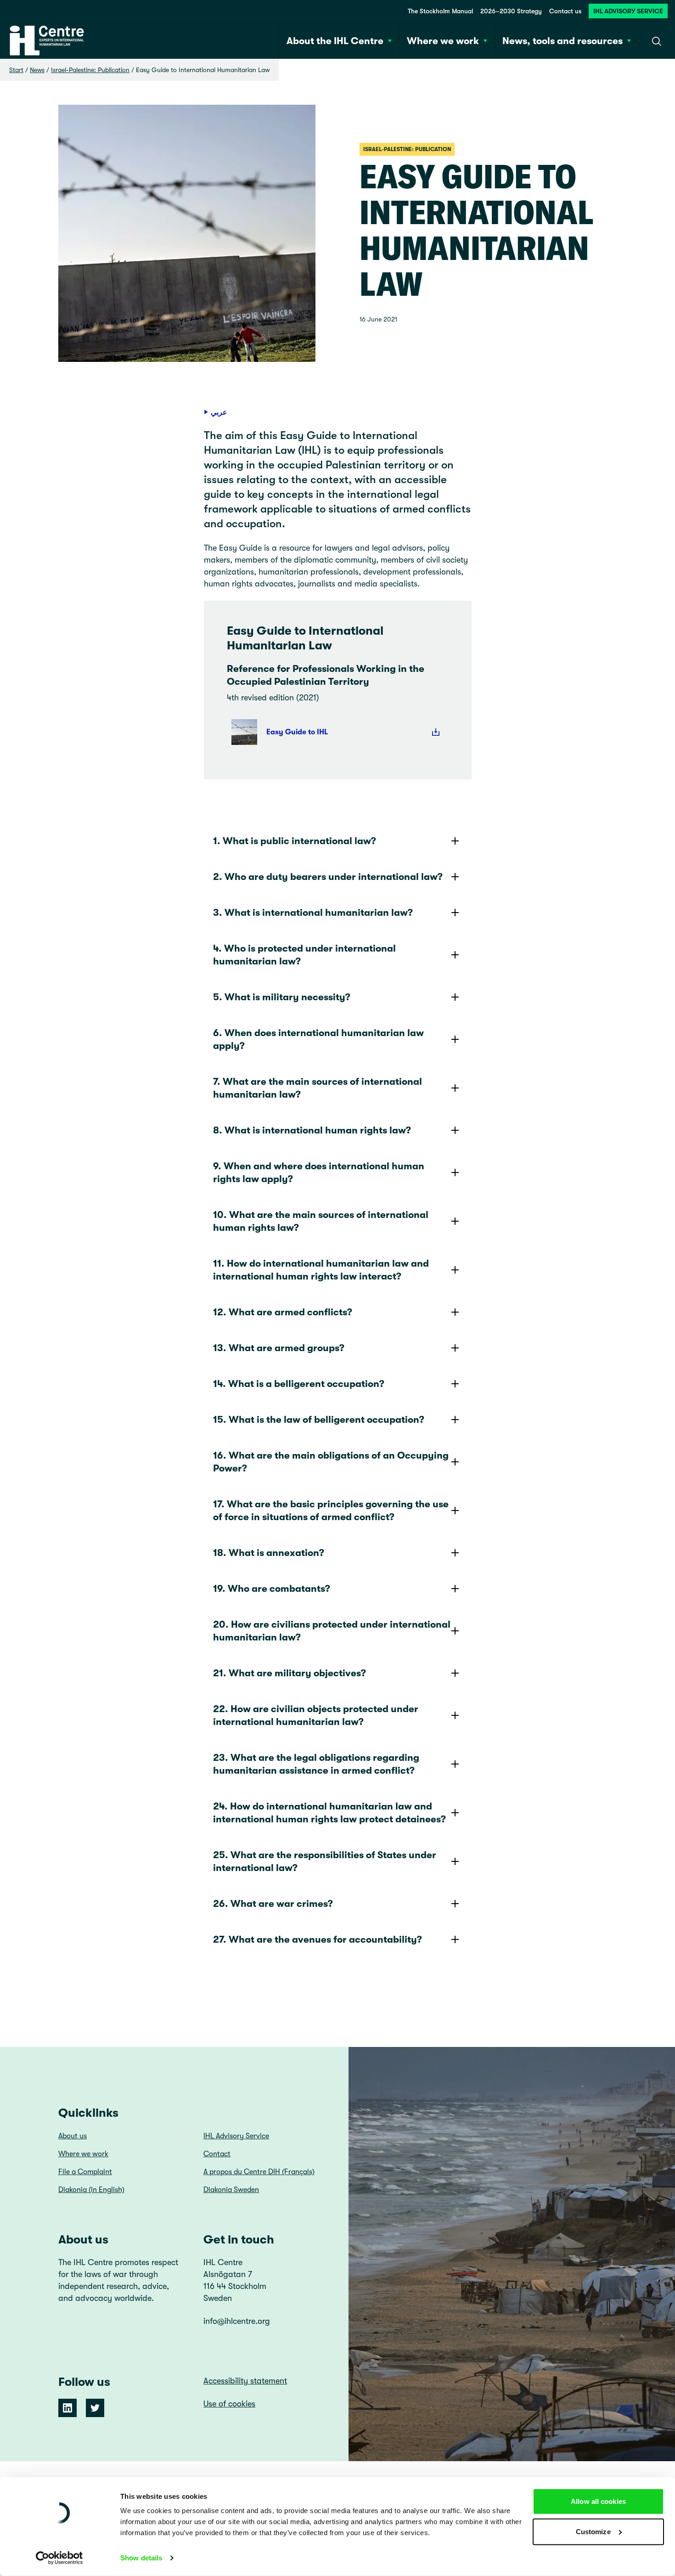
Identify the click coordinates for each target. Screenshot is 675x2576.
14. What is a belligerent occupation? (299, 1384)
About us (73, 2136)
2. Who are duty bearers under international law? (328, 877)
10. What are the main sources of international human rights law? (321, 1221)
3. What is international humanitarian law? (313, 913)
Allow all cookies (598, 2501)
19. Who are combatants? (272, 1589)
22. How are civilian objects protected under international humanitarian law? (316, 1715)
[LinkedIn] (67, 2408)
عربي (219, 412)
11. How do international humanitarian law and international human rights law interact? (321, 1270)
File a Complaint (85, 2172)
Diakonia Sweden (231, 2190)
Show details (141, 2558)
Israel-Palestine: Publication (90, 70)
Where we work (83, 2154)
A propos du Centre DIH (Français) (259, 2172)
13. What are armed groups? (279, 1348)
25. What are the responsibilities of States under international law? (325, 1861)
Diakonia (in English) (91, 2190)
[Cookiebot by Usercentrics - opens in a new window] (59, 2558)
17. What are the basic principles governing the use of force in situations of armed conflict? (331, 1511)
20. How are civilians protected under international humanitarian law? (332, 1631)
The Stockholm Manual (440, 11)
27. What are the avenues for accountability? (318, 1939)
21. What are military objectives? (290, 1673)
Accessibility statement (245, 2381)
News (37, 70)
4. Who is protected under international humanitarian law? (304, 955)
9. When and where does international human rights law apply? (319, 1172)
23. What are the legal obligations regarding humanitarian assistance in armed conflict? (316, 1764)
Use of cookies (229, 2404)
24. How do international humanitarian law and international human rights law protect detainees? (329, 1813)
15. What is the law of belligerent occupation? (319, 1420)
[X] (95, 2408)
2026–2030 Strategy (511, 11)
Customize (593, 2531)
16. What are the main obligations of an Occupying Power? (331, 1462)
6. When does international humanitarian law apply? (318, 1039)
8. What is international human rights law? (312, 1130)
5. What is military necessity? (282, 997)
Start (16, 70)
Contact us (565, 11)
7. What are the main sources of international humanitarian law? (318, 1088)
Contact (217, 2154)
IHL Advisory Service (628, 11)
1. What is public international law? (295, 841)
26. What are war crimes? (273, 1904)
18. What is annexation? (269, 1553)
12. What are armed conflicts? (283, 1312)
